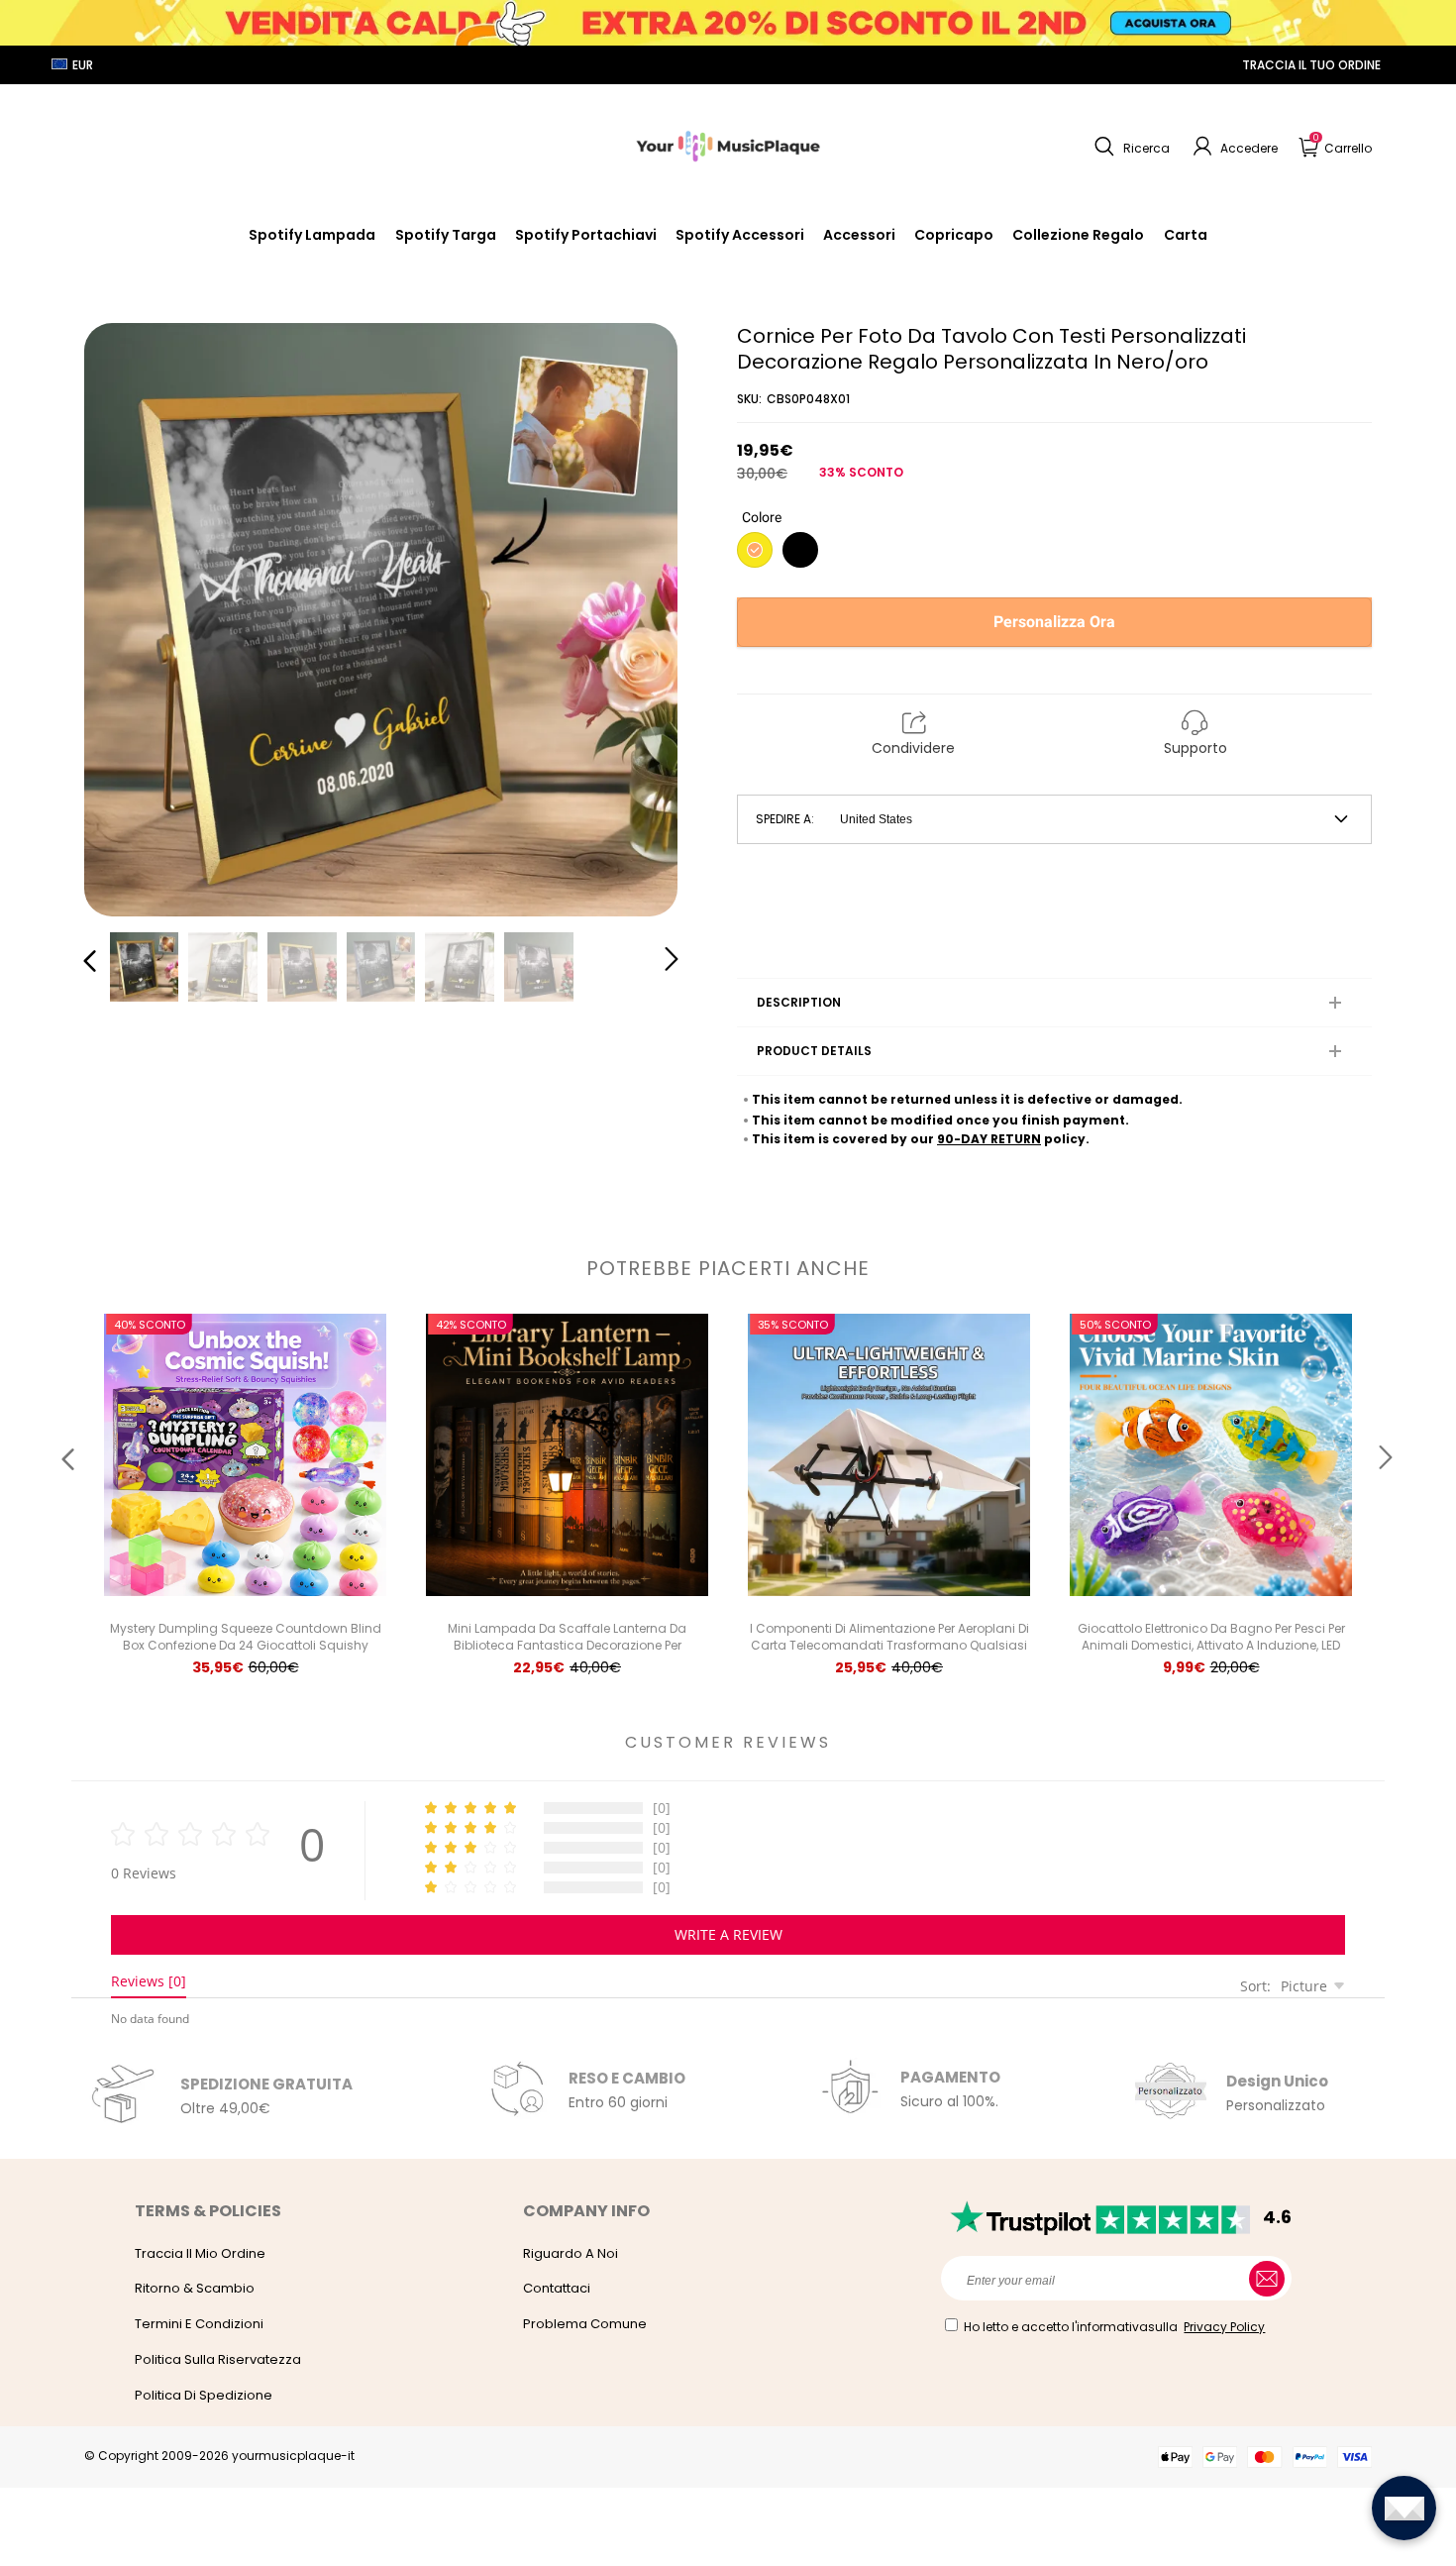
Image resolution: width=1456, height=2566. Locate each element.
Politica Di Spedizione (204, 2395)
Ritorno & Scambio (195, 2288)
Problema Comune (585, 2324)
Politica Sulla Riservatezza (218, 2359)
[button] (1130, 147)
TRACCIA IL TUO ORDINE (1311, 65)
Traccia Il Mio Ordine (200, 2253)
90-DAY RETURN (989, 1139)
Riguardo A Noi (571, 2253)
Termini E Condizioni (199, 2324)
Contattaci (557, 2288)
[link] (740, 235)
